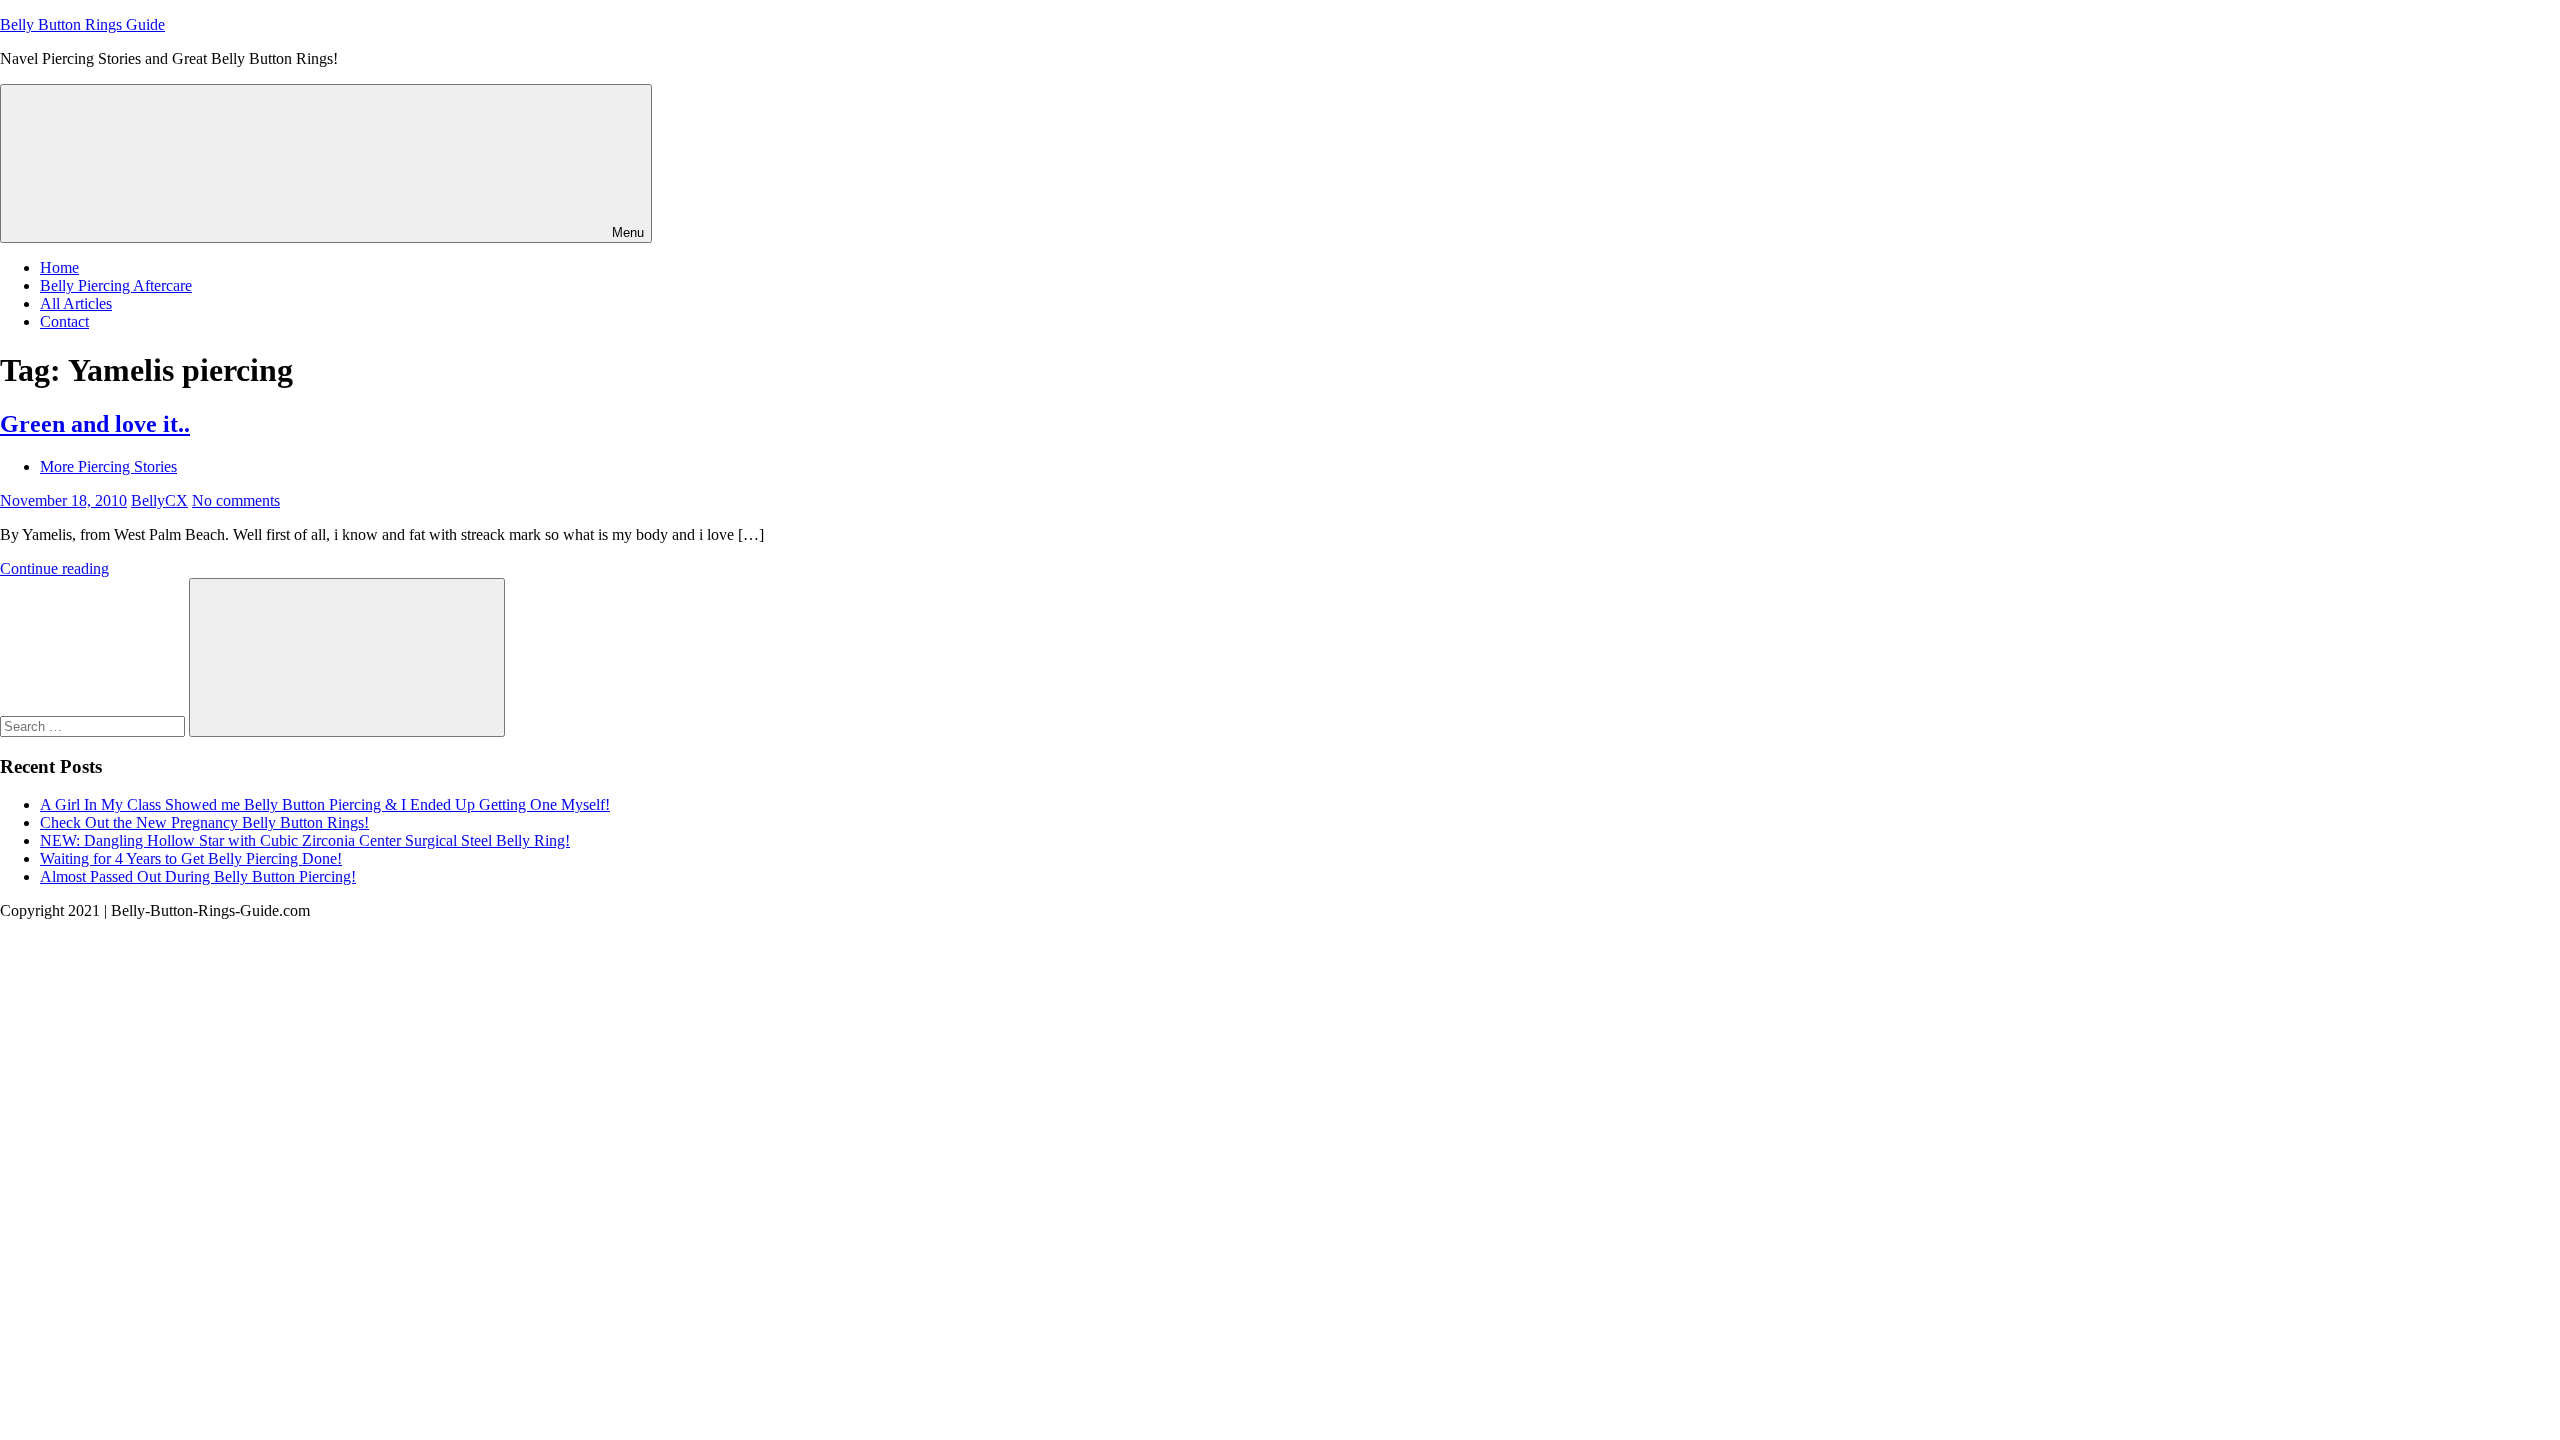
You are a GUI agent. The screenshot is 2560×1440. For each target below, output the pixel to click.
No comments (236, 500)
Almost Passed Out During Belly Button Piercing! (198, 876)
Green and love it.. (95, 424)
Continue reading (54, 568)
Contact (64, 321)
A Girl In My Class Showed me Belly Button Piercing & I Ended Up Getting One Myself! (325, 804)
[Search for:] (94, 725)
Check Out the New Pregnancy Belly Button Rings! (204, 822)
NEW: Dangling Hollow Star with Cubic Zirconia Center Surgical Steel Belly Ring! (305, 840)
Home (59, 267)
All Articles (76, 303)
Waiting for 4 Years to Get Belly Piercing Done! (191, 858)
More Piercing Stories (108, 466)
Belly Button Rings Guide (82, 24)
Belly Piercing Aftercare (116, 285)
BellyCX (159, 500)
